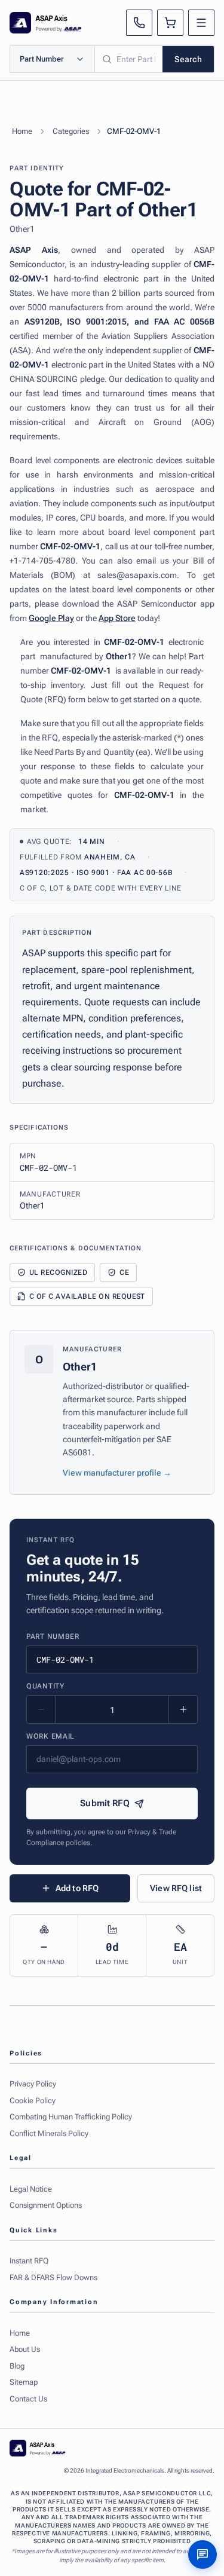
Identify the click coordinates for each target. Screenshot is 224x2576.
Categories (71, 131)
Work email (50, 1736)
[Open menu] (201, 23)
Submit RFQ (105, 1803)
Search (188, 59)
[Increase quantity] (183, 1709)
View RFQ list (176, 1888)
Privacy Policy (33, 2084)
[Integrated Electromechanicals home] (46, 23)
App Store (117, 618)
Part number (53, 1636)
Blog (17, 2366)
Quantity (45, 1686)
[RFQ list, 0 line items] (170, 23)
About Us (25, 2349)
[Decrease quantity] (41, 1709)
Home (22, 131)
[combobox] (129, 59)
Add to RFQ (77, 1888)
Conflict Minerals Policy (49, 2133)
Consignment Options (46, 2205)
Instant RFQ (29, 2261)
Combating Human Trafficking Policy (71, 2117)
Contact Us (28, 2399)
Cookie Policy (33, 2101)
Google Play (51, 618)
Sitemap (24, 2382)
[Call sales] (139, 23)
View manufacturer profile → (117, 1473)
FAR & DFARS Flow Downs (53, 2277)
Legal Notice (31, 2189)
